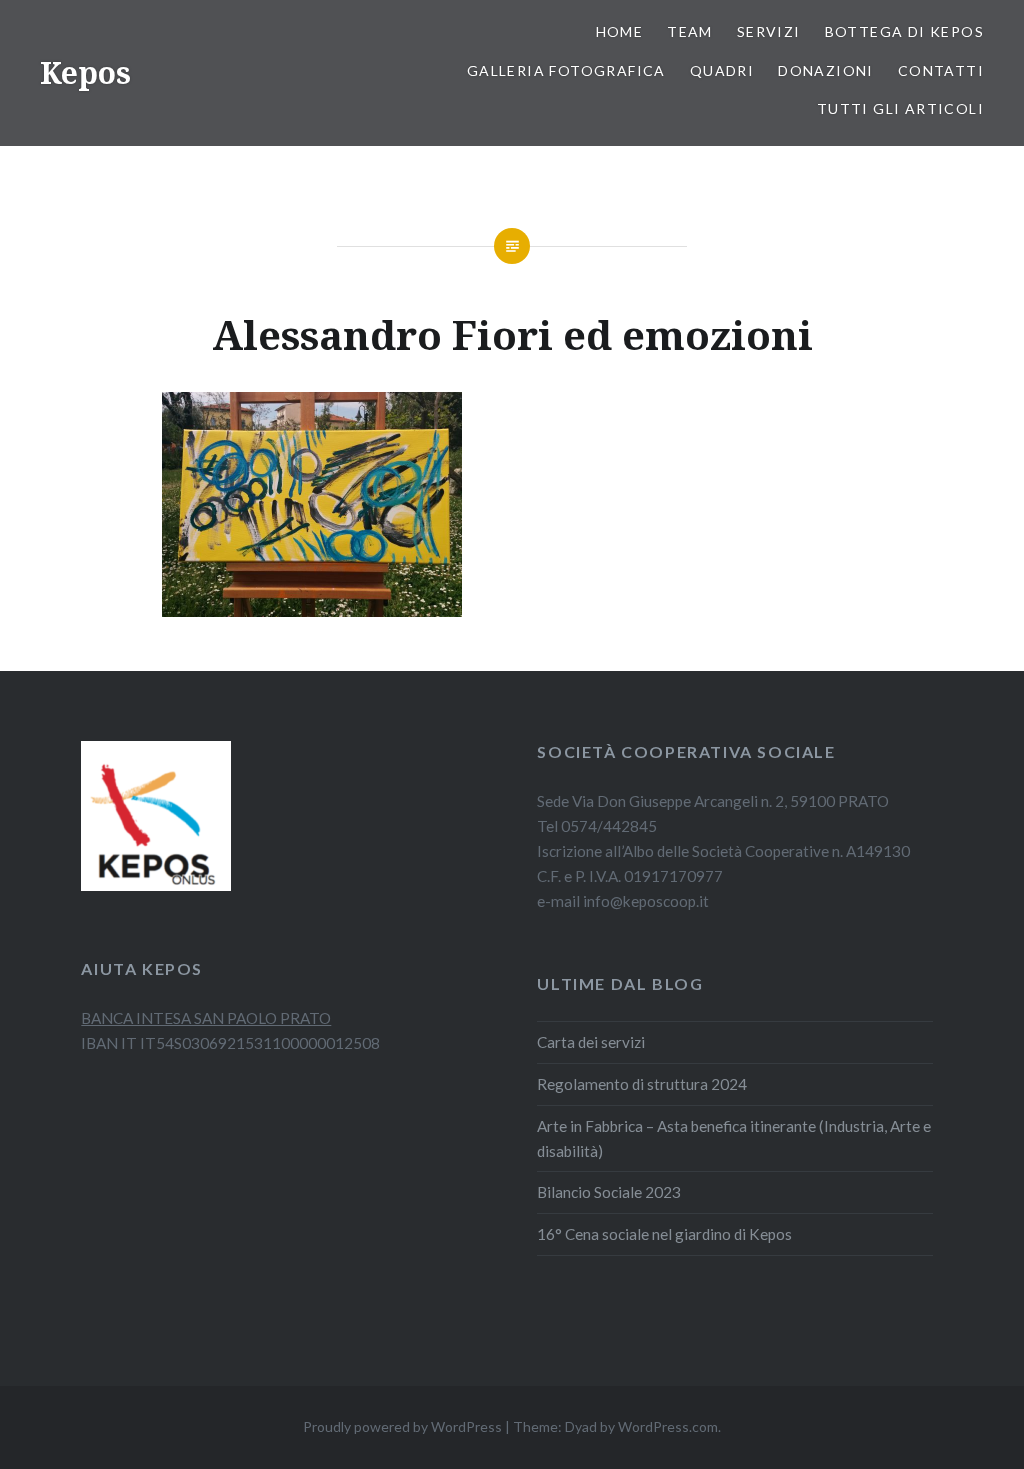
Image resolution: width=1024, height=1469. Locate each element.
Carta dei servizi (591, 1042)
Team (690, 31)
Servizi (769, 31)
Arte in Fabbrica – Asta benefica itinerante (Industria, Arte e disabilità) (734, 1138)
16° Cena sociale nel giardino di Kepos (664, 1234)
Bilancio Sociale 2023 (609, 1192)
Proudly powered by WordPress (402, 1426)
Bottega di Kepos (904, 31)
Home (620, 31)
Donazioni (826, 70)
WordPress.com (668, 1426)
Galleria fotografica (566, 70)
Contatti (941, 70)
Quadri (722, 70)
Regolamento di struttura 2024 (642, 1084)
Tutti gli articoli (900, 108)
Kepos (85, 72)
